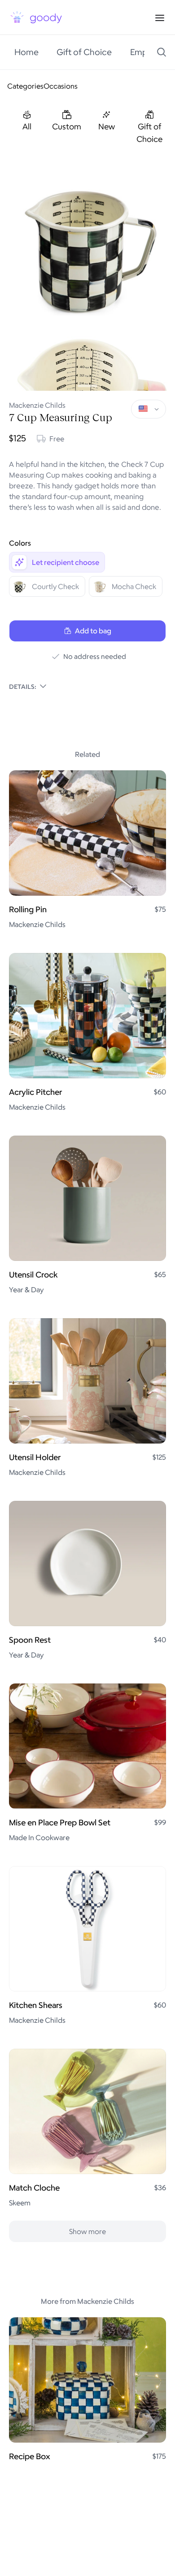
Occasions (61, 86)
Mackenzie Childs (37, 405)
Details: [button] (23, 686)
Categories (25, 86)
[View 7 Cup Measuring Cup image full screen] (87, 246)
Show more (87, 2231)
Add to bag (93, 631)
